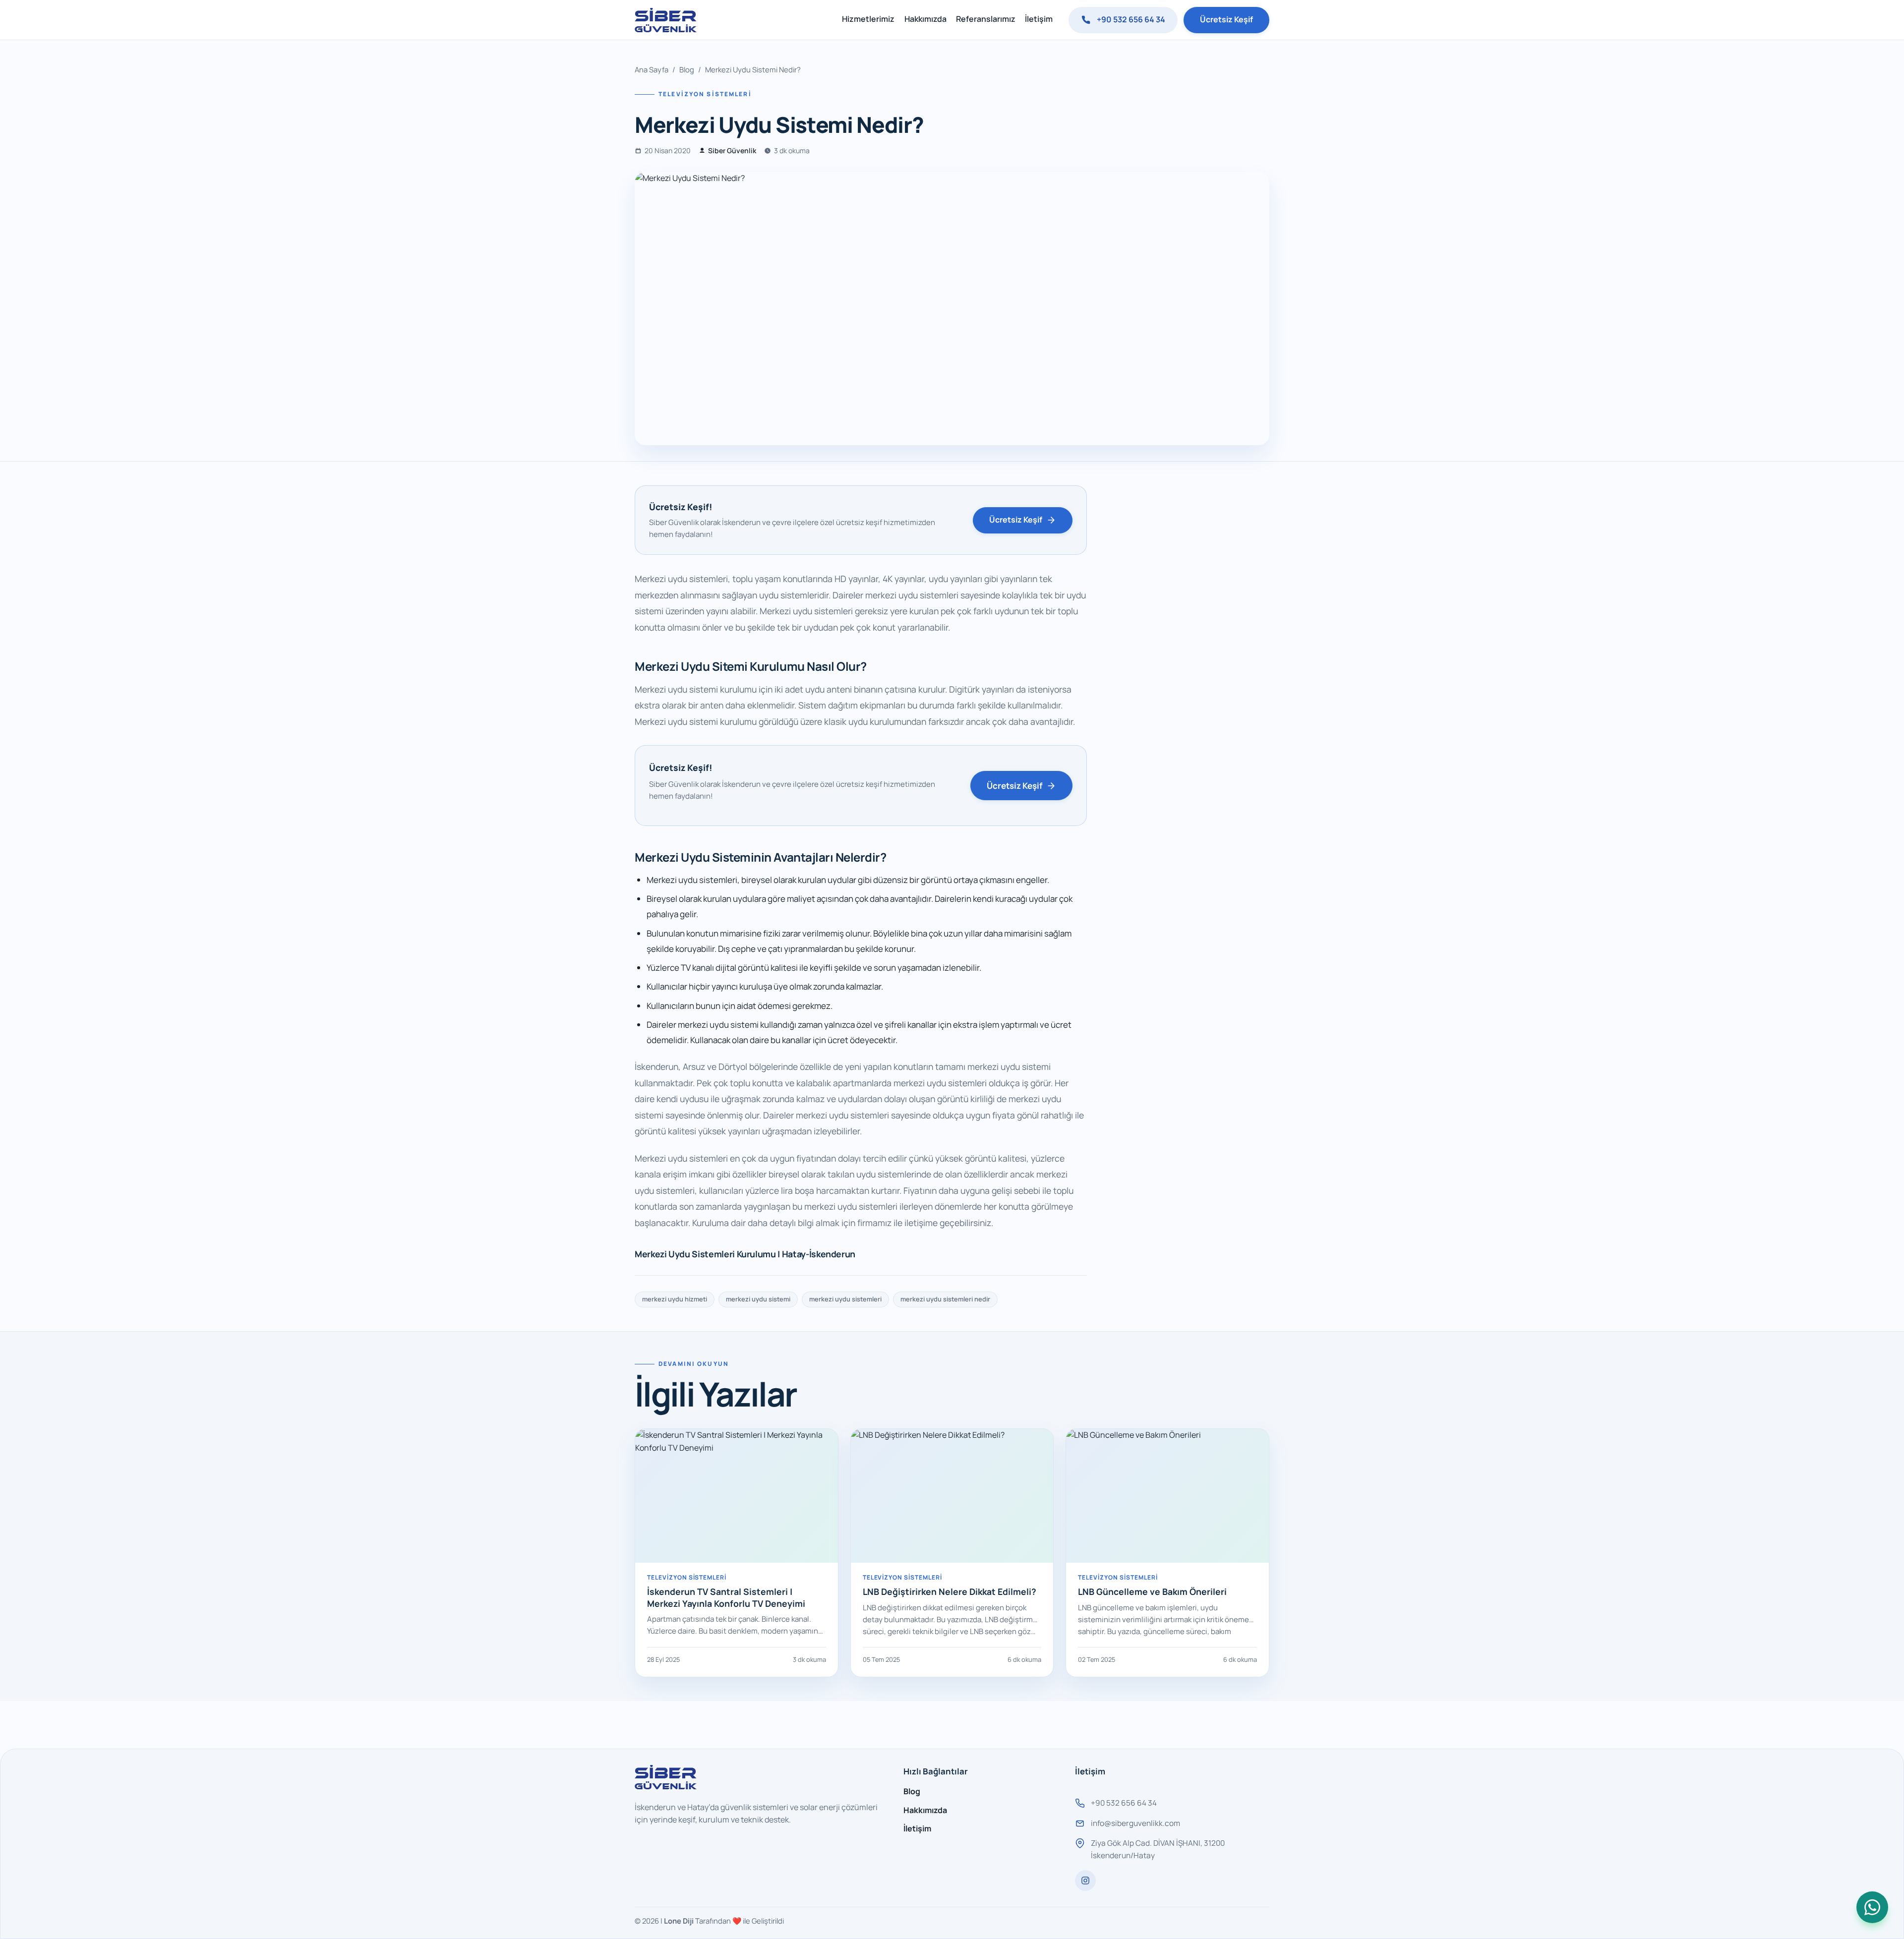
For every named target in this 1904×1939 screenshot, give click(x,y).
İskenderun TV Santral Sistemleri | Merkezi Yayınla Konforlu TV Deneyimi (726, 1597)
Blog (687, 69)
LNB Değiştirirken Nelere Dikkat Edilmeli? (950, 1591)
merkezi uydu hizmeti (675, 1299)
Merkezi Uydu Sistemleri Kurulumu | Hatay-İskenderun (745, 1254)
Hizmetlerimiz (868, 19)
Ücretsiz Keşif (1226, 19)
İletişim (1039, 19)
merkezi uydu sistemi (758, 1299)
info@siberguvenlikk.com (1135, 1823)
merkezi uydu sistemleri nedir (945, 1299)
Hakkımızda (925, 19)
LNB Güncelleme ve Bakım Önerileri (1152, 1591)
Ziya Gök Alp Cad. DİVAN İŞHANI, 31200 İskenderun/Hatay (1158, 1849)
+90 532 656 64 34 (1131, 19)
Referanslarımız (986, 19)
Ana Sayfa (652, 69)
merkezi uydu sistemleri (845, 1299)
